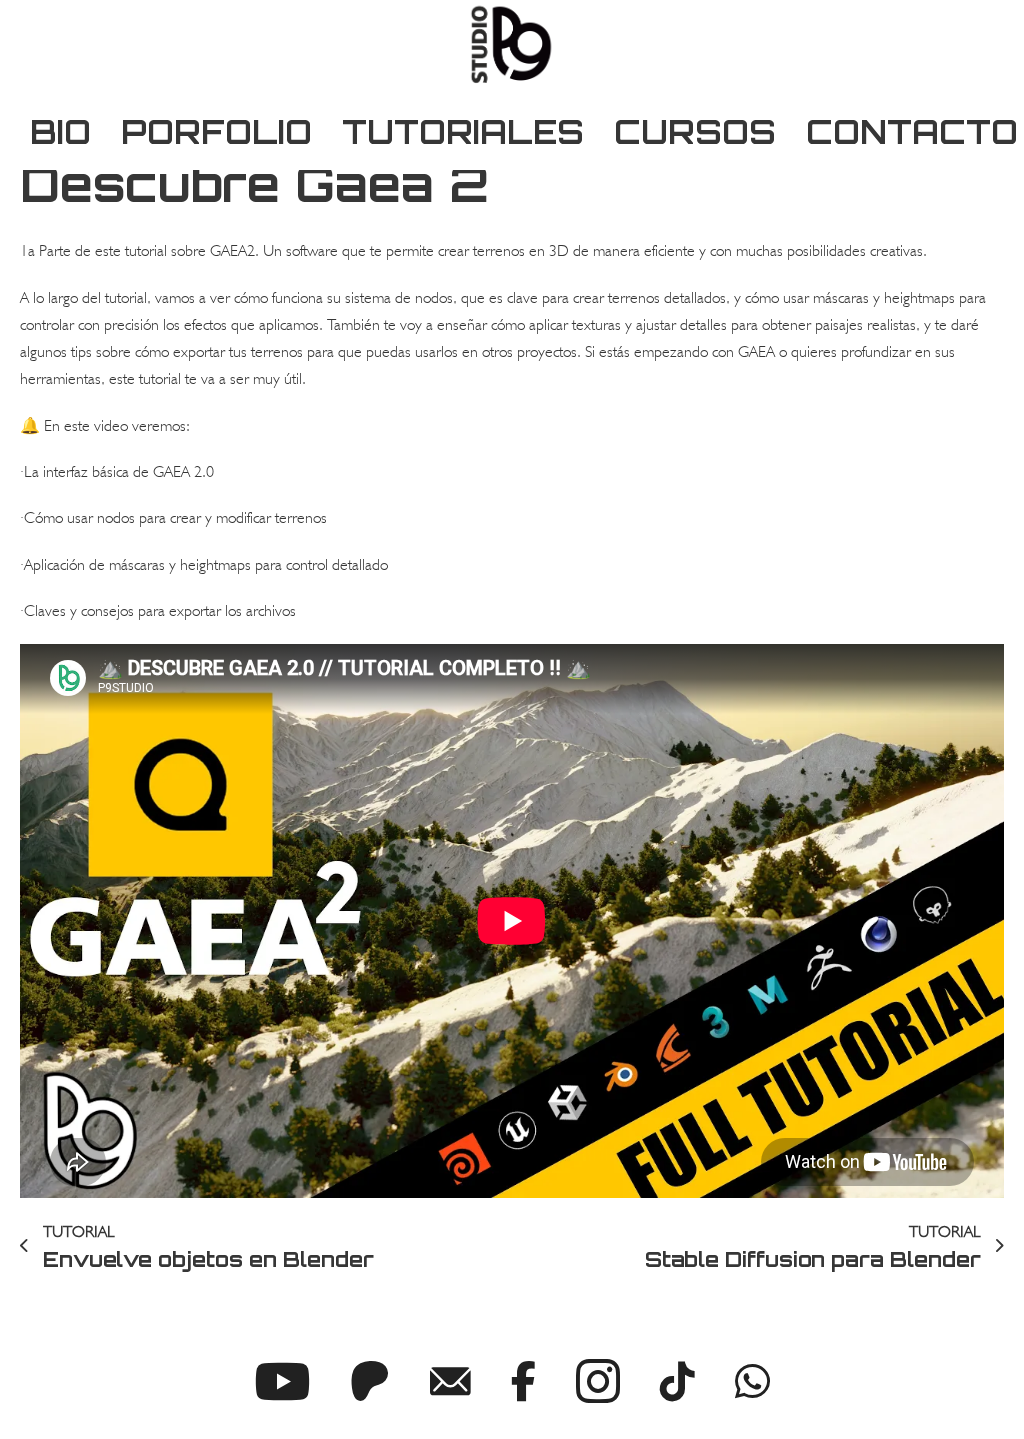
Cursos (695, 132)
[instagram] (598, 1381)
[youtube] (282, 1381)
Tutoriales (463, 132)
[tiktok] (677, 1381)
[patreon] (370, 1381)
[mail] (450, 1381)
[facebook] (523, 1381)
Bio (60, 132)
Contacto (912, 132)
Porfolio (216, 132)
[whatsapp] (752, 1381)
